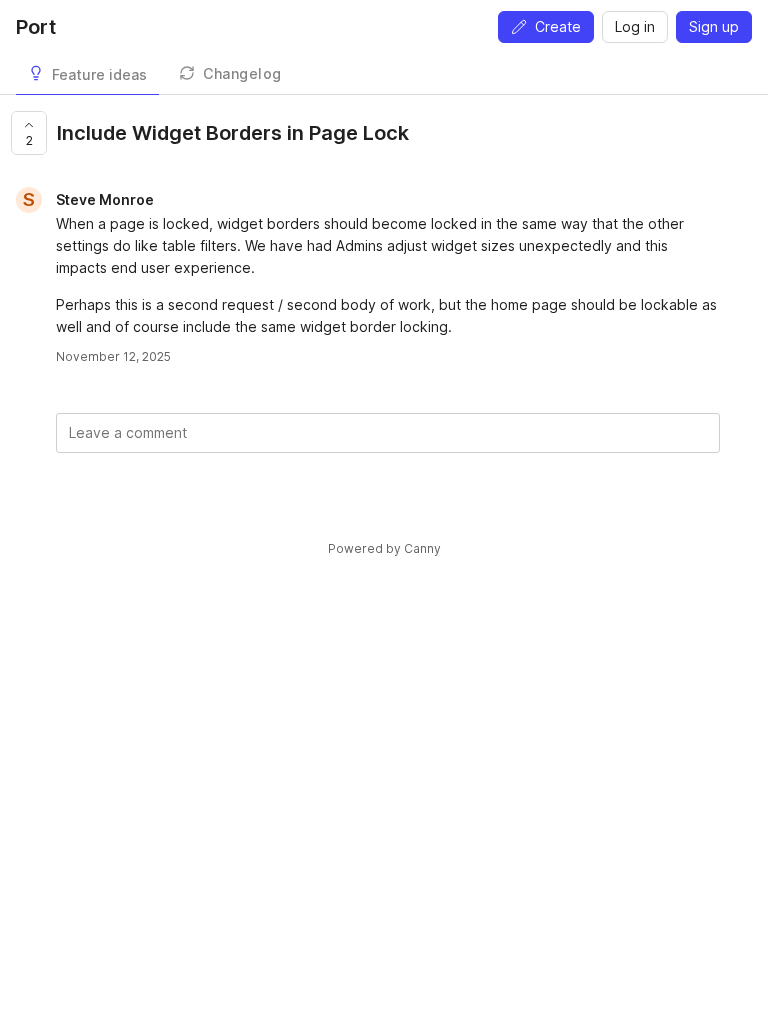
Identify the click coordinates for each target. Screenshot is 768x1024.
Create (558, 26)
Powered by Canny (384, 548)
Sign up (714, 26)
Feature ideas (99, 74)
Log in (635, 26)
